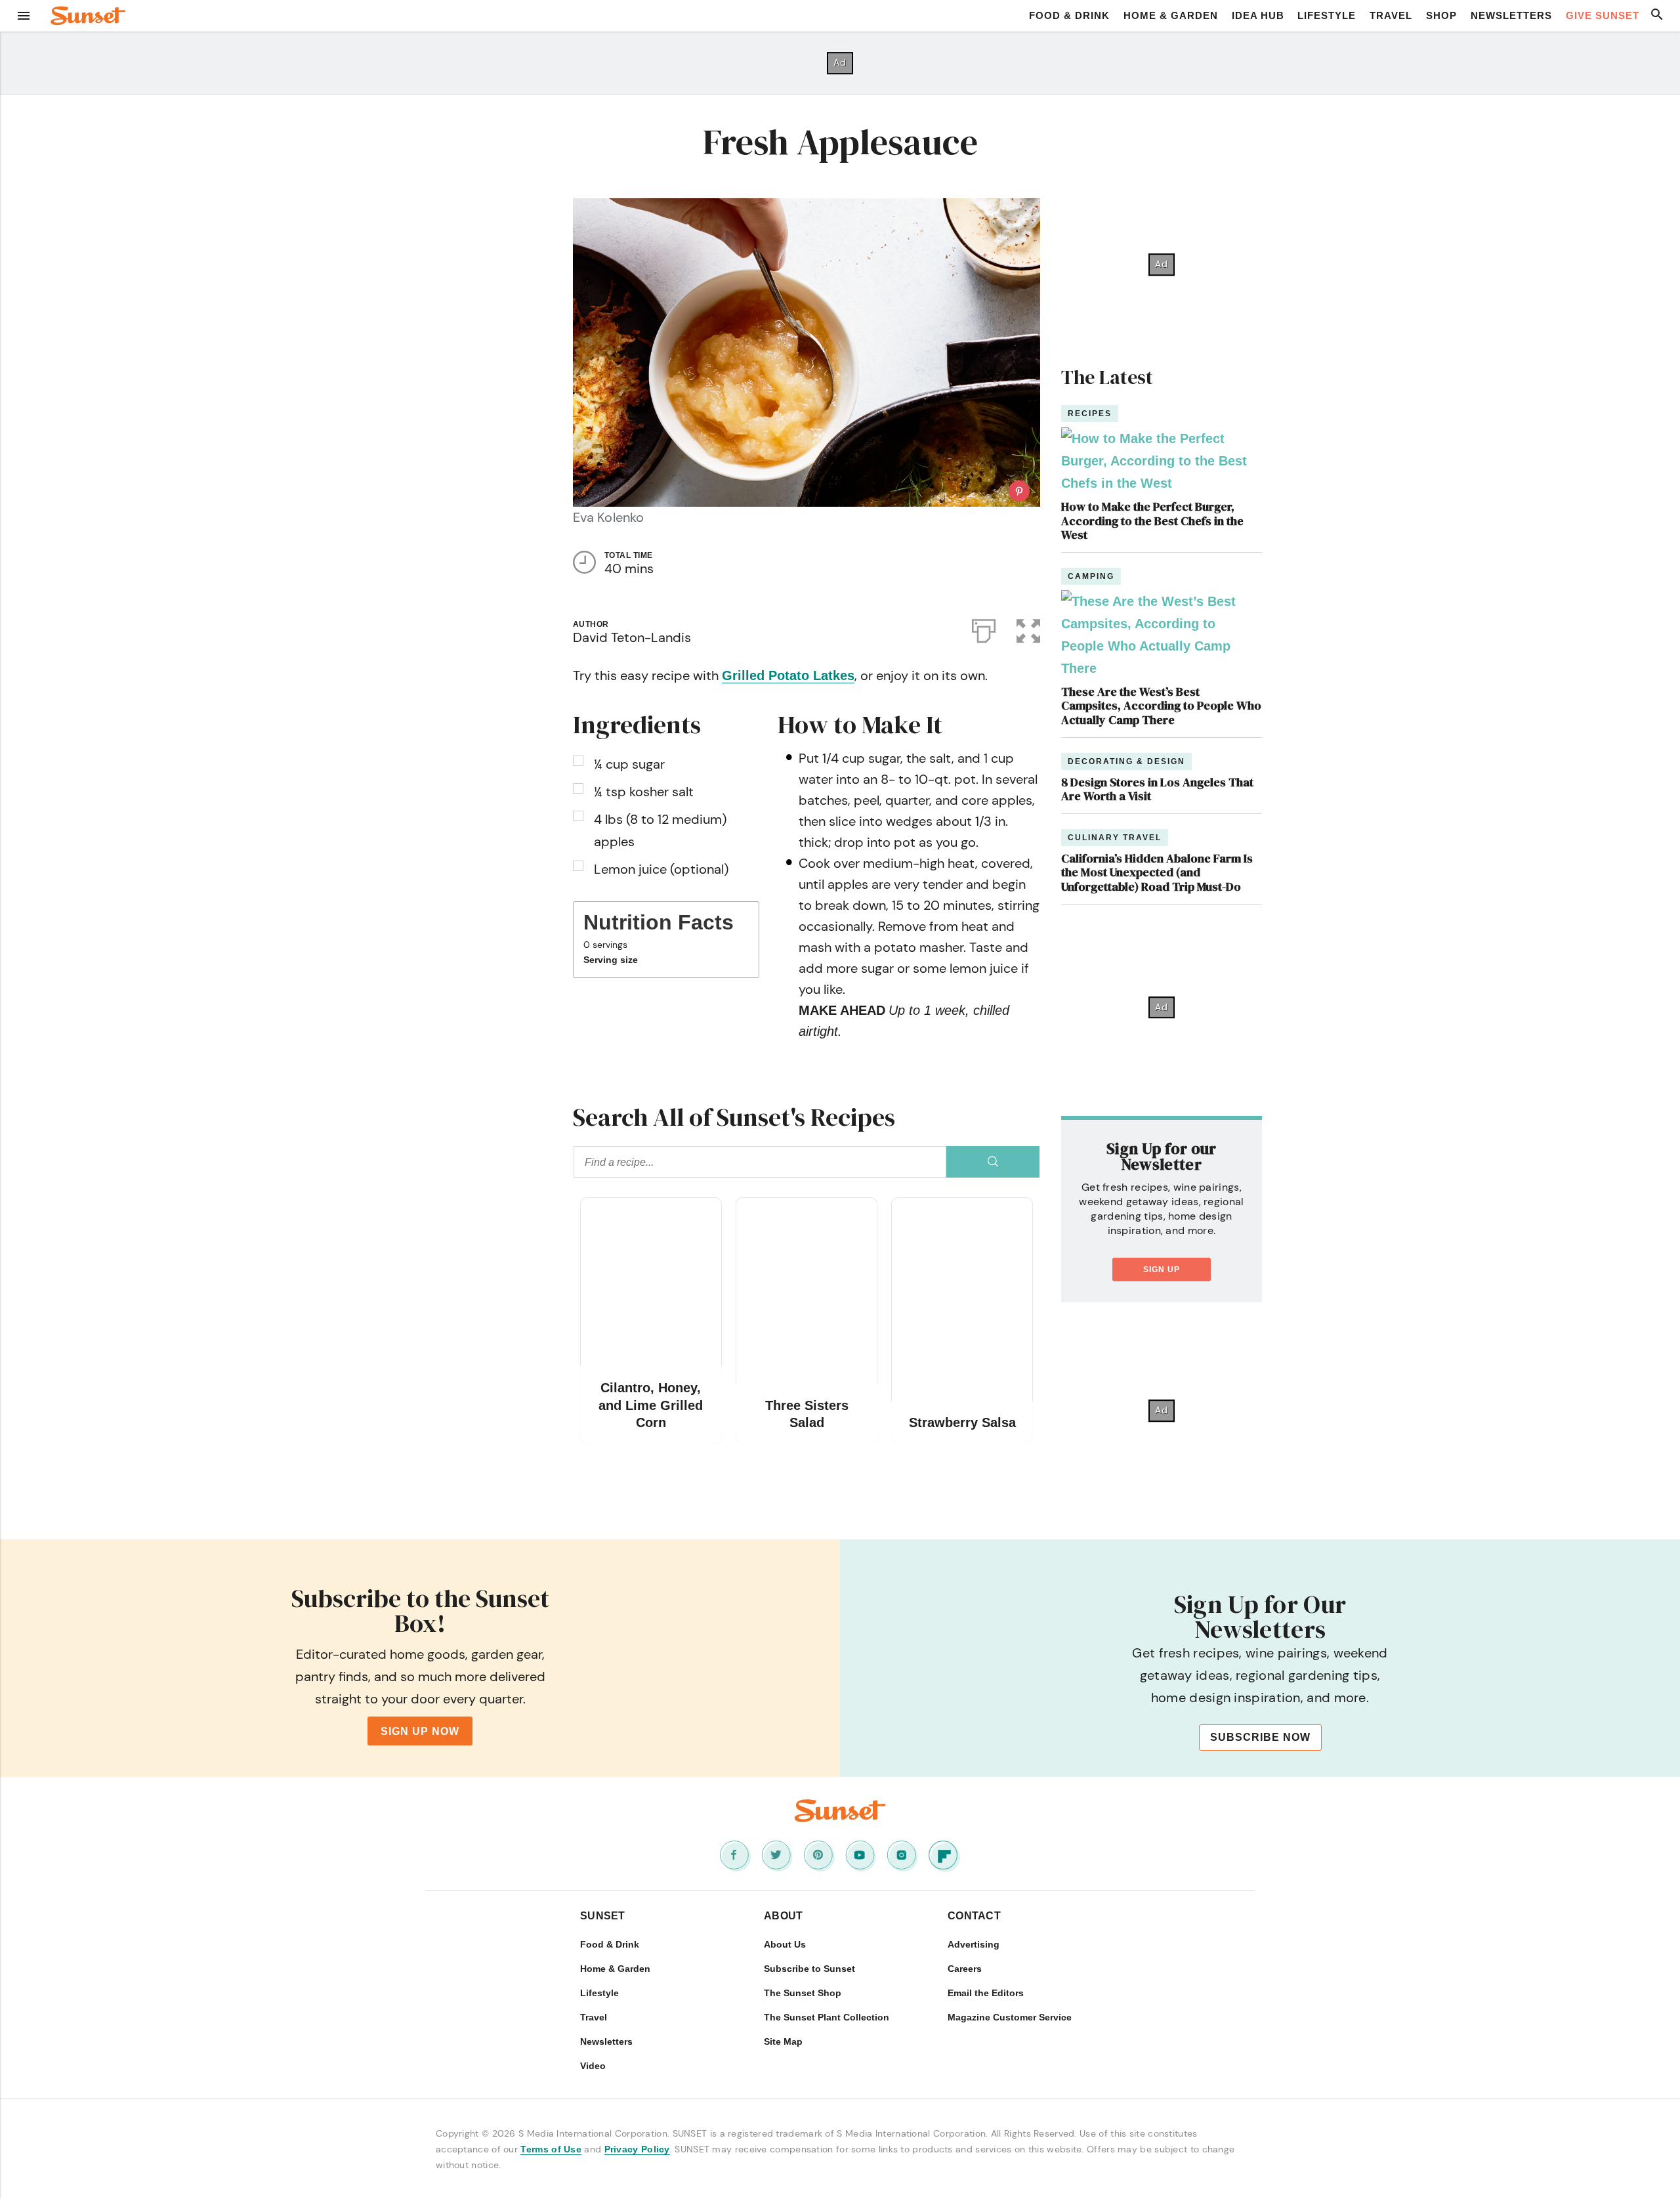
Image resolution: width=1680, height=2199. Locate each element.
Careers (965, 1969)
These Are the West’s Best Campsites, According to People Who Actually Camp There (1161, 706)
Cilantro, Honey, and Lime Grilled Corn (651, 1405)
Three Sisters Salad (807, 1414)
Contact (974, 1916)
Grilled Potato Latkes (788, 675)
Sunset (603, 1916)
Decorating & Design (1126, 761)
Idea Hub (1258, 15)
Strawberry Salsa (962, 1422)
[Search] (993, 1162)
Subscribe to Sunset (809, 1969)
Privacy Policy (637, 2149)
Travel (1391, 15)
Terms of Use (551, 2149)
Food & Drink (1069, 15)
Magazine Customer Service (1010, 2017)
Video (593, 2066)
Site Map (783, 2041)
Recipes (1090, 414)
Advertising (974, 1944)
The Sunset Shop (803, 1993)
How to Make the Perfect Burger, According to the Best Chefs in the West (1152, 521)
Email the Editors (986, 1993)
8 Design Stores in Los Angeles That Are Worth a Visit (1157, 789)
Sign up (1162, 1270)
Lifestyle (1327, 15)
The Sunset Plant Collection (827, 2017)
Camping (1091, 576)
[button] (1028, 628)
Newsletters (1511, 15)
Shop (1441, 15)
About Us (785, 1944)
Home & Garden (1171, 15)
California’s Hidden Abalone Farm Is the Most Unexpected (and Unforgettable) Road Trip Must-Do (1157, 872)
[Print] (984, 628)
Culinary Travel (1115, 838)
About (784, 1916)
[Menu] (24, 16)
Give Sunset (1603, 15)
